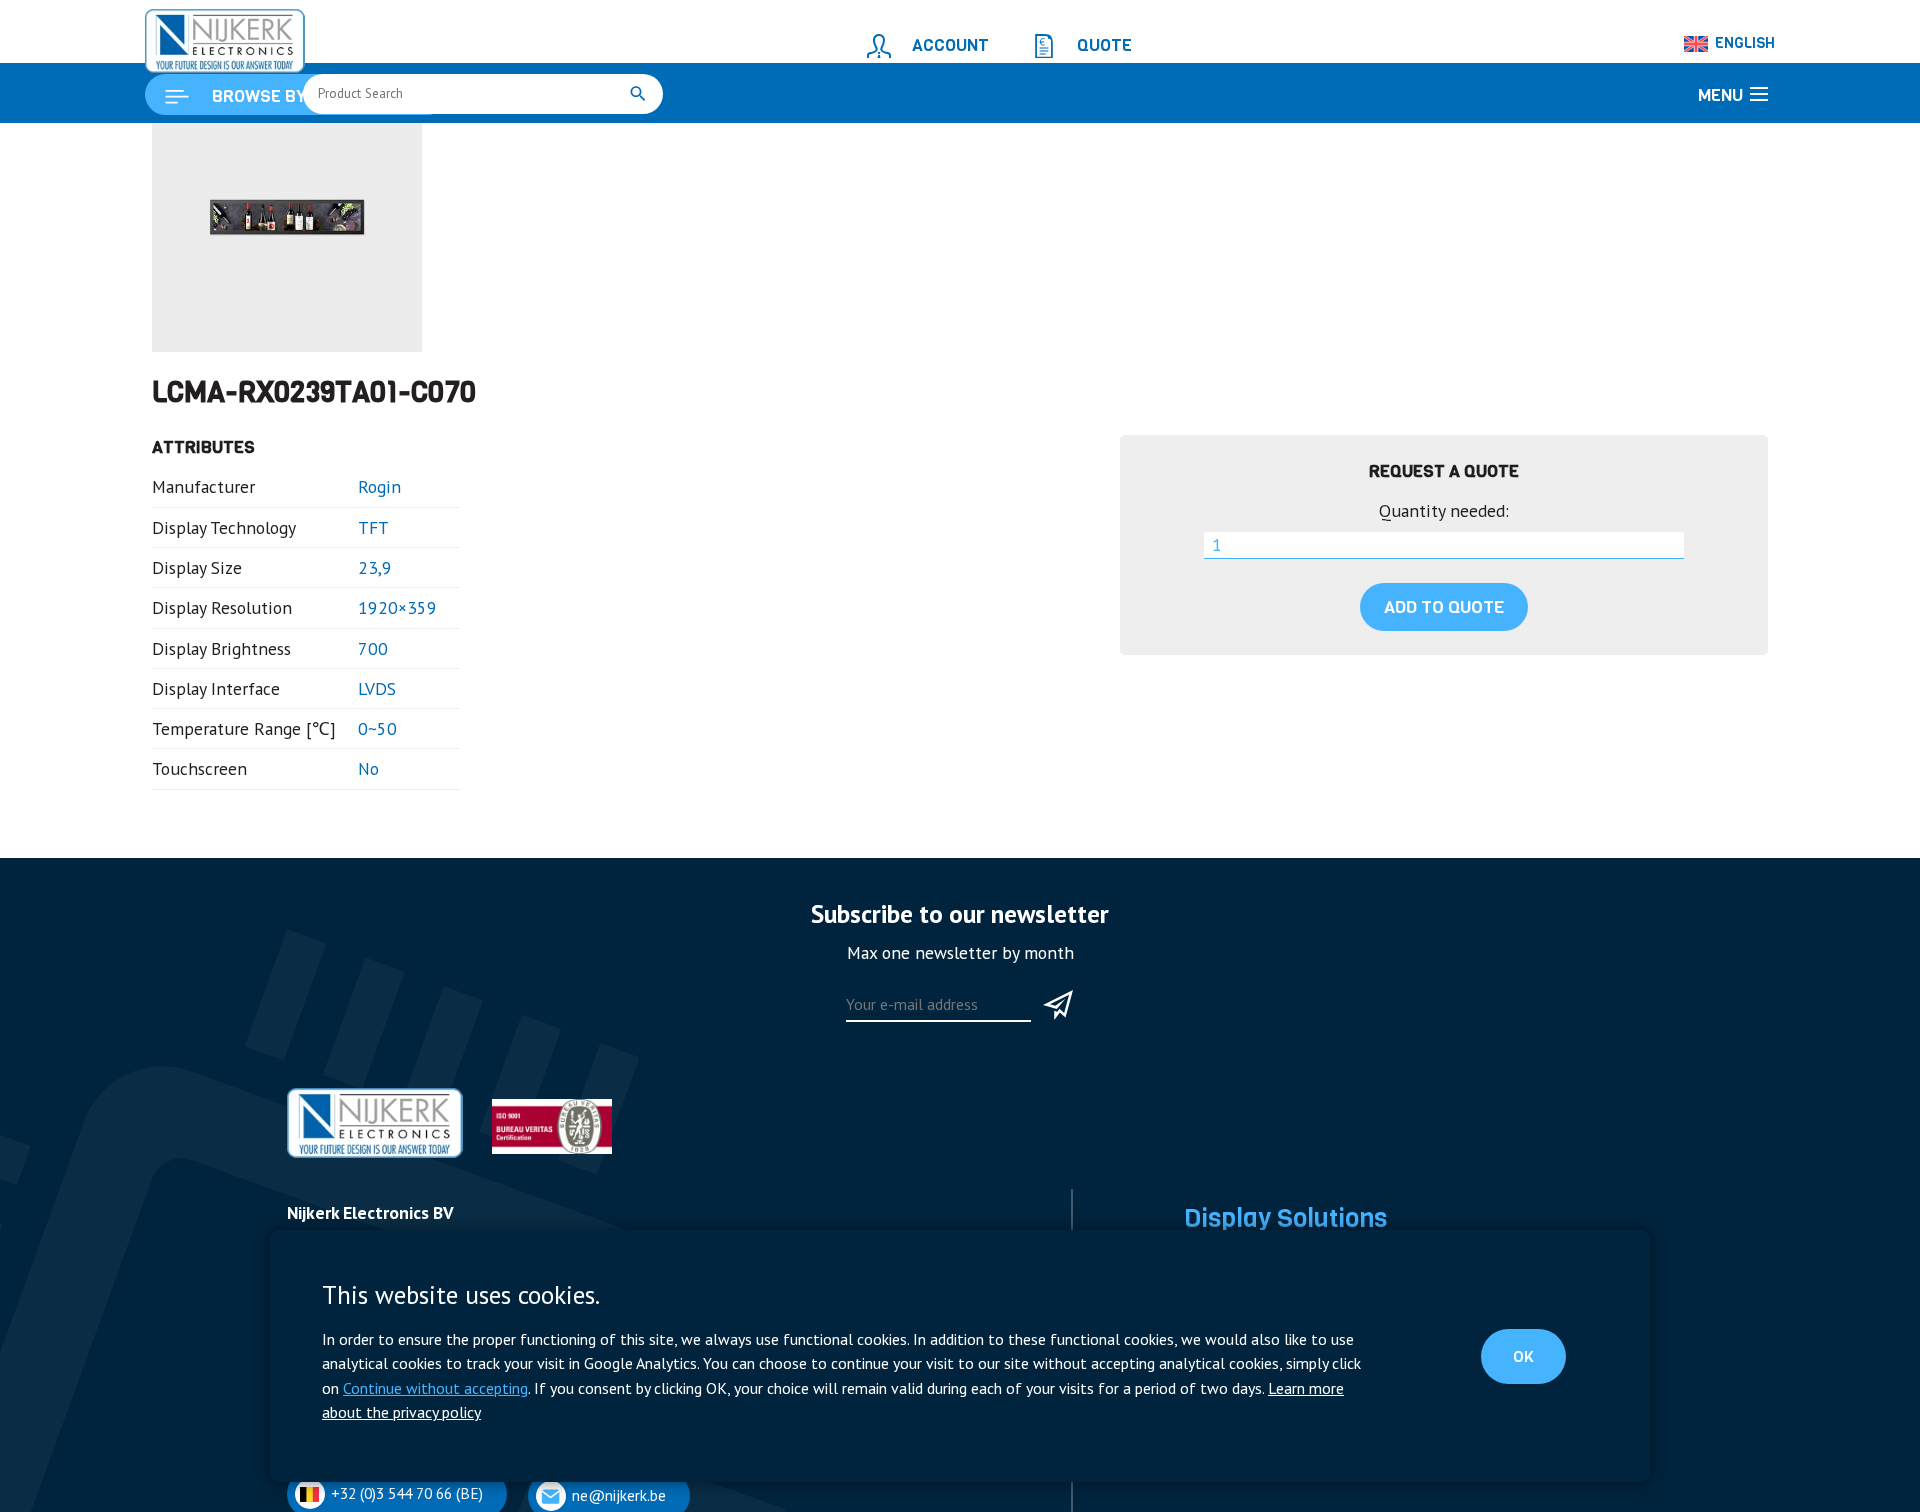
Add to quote (1444, 714)
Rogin (346, 601)
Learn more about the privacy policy (958, 1414)
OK (1540, 1373)
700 (341, 746)
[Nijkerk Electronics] (205, 36)
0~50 (345, 819)
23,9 (342, 674)
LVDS (344, 782)
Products (268, 146)
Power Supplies (1233, 1501)
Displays (472, 146)
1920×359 (361, 710)
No (337, 855)
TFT (531, 146)
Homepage (187, 146)
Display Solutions (370, 146)
